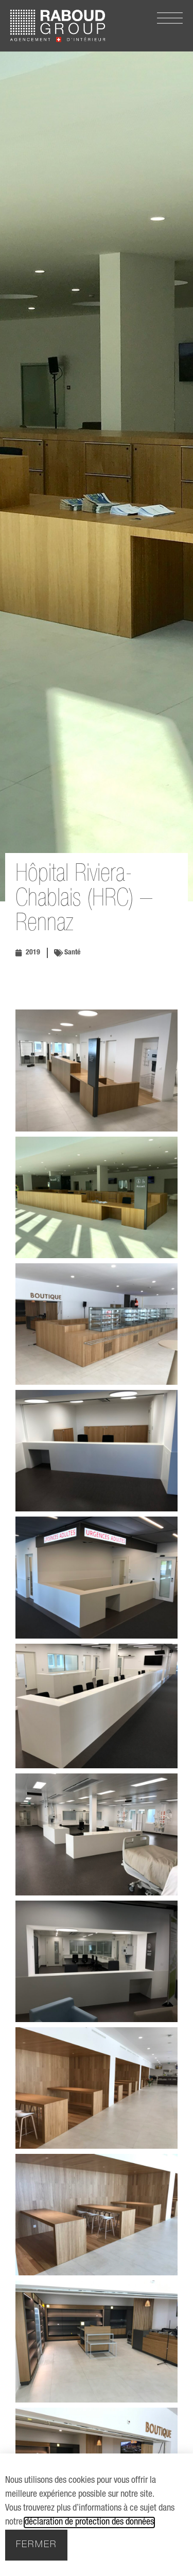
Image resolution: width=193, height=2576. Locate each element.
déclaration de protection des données (89, 2522)
